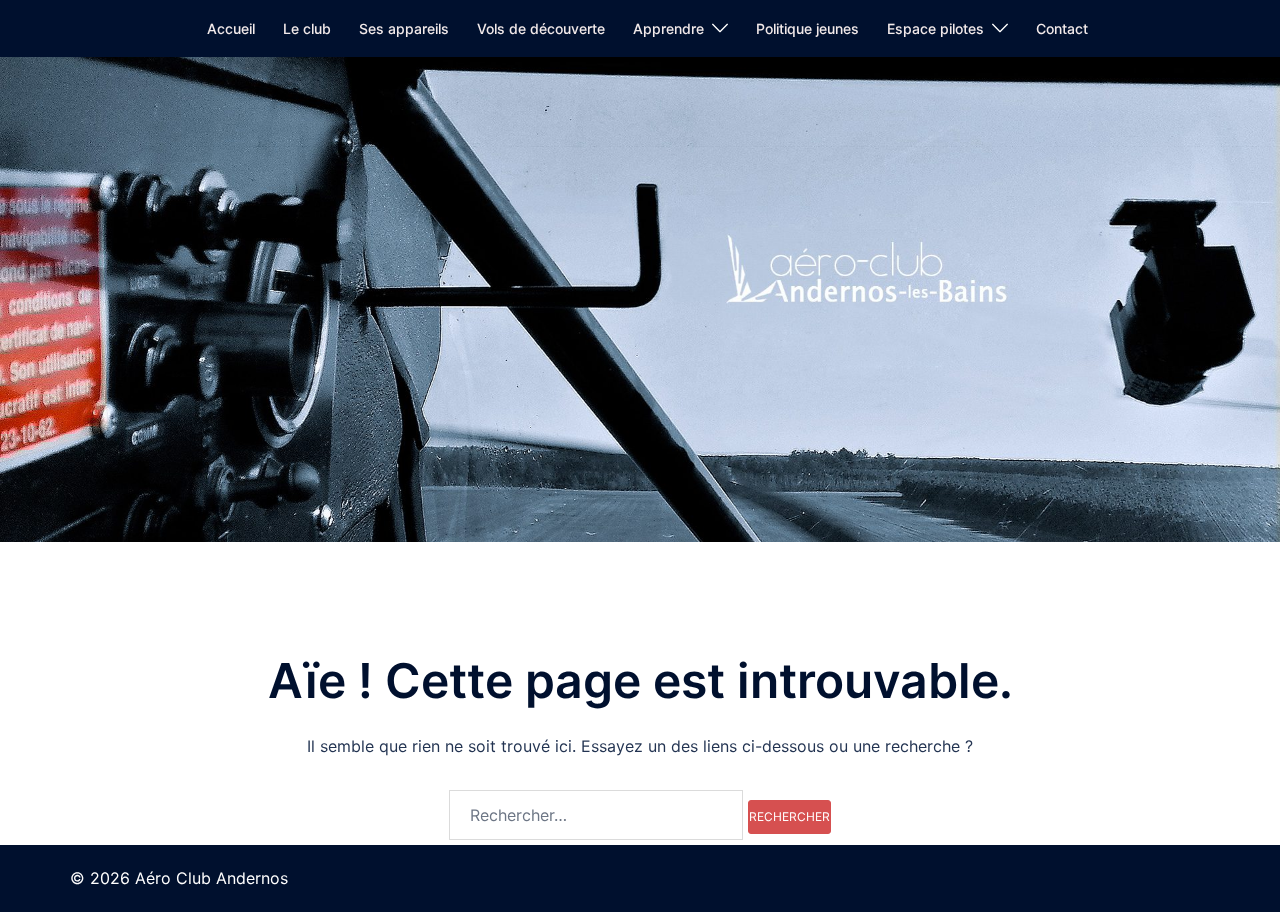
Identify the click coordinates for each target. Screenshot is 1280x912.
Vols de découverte (541, 28)
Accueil (231, 28)
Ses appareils (404, 28)
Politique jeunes (807, 28)
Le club (307, 28)
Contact (1062, 28)
